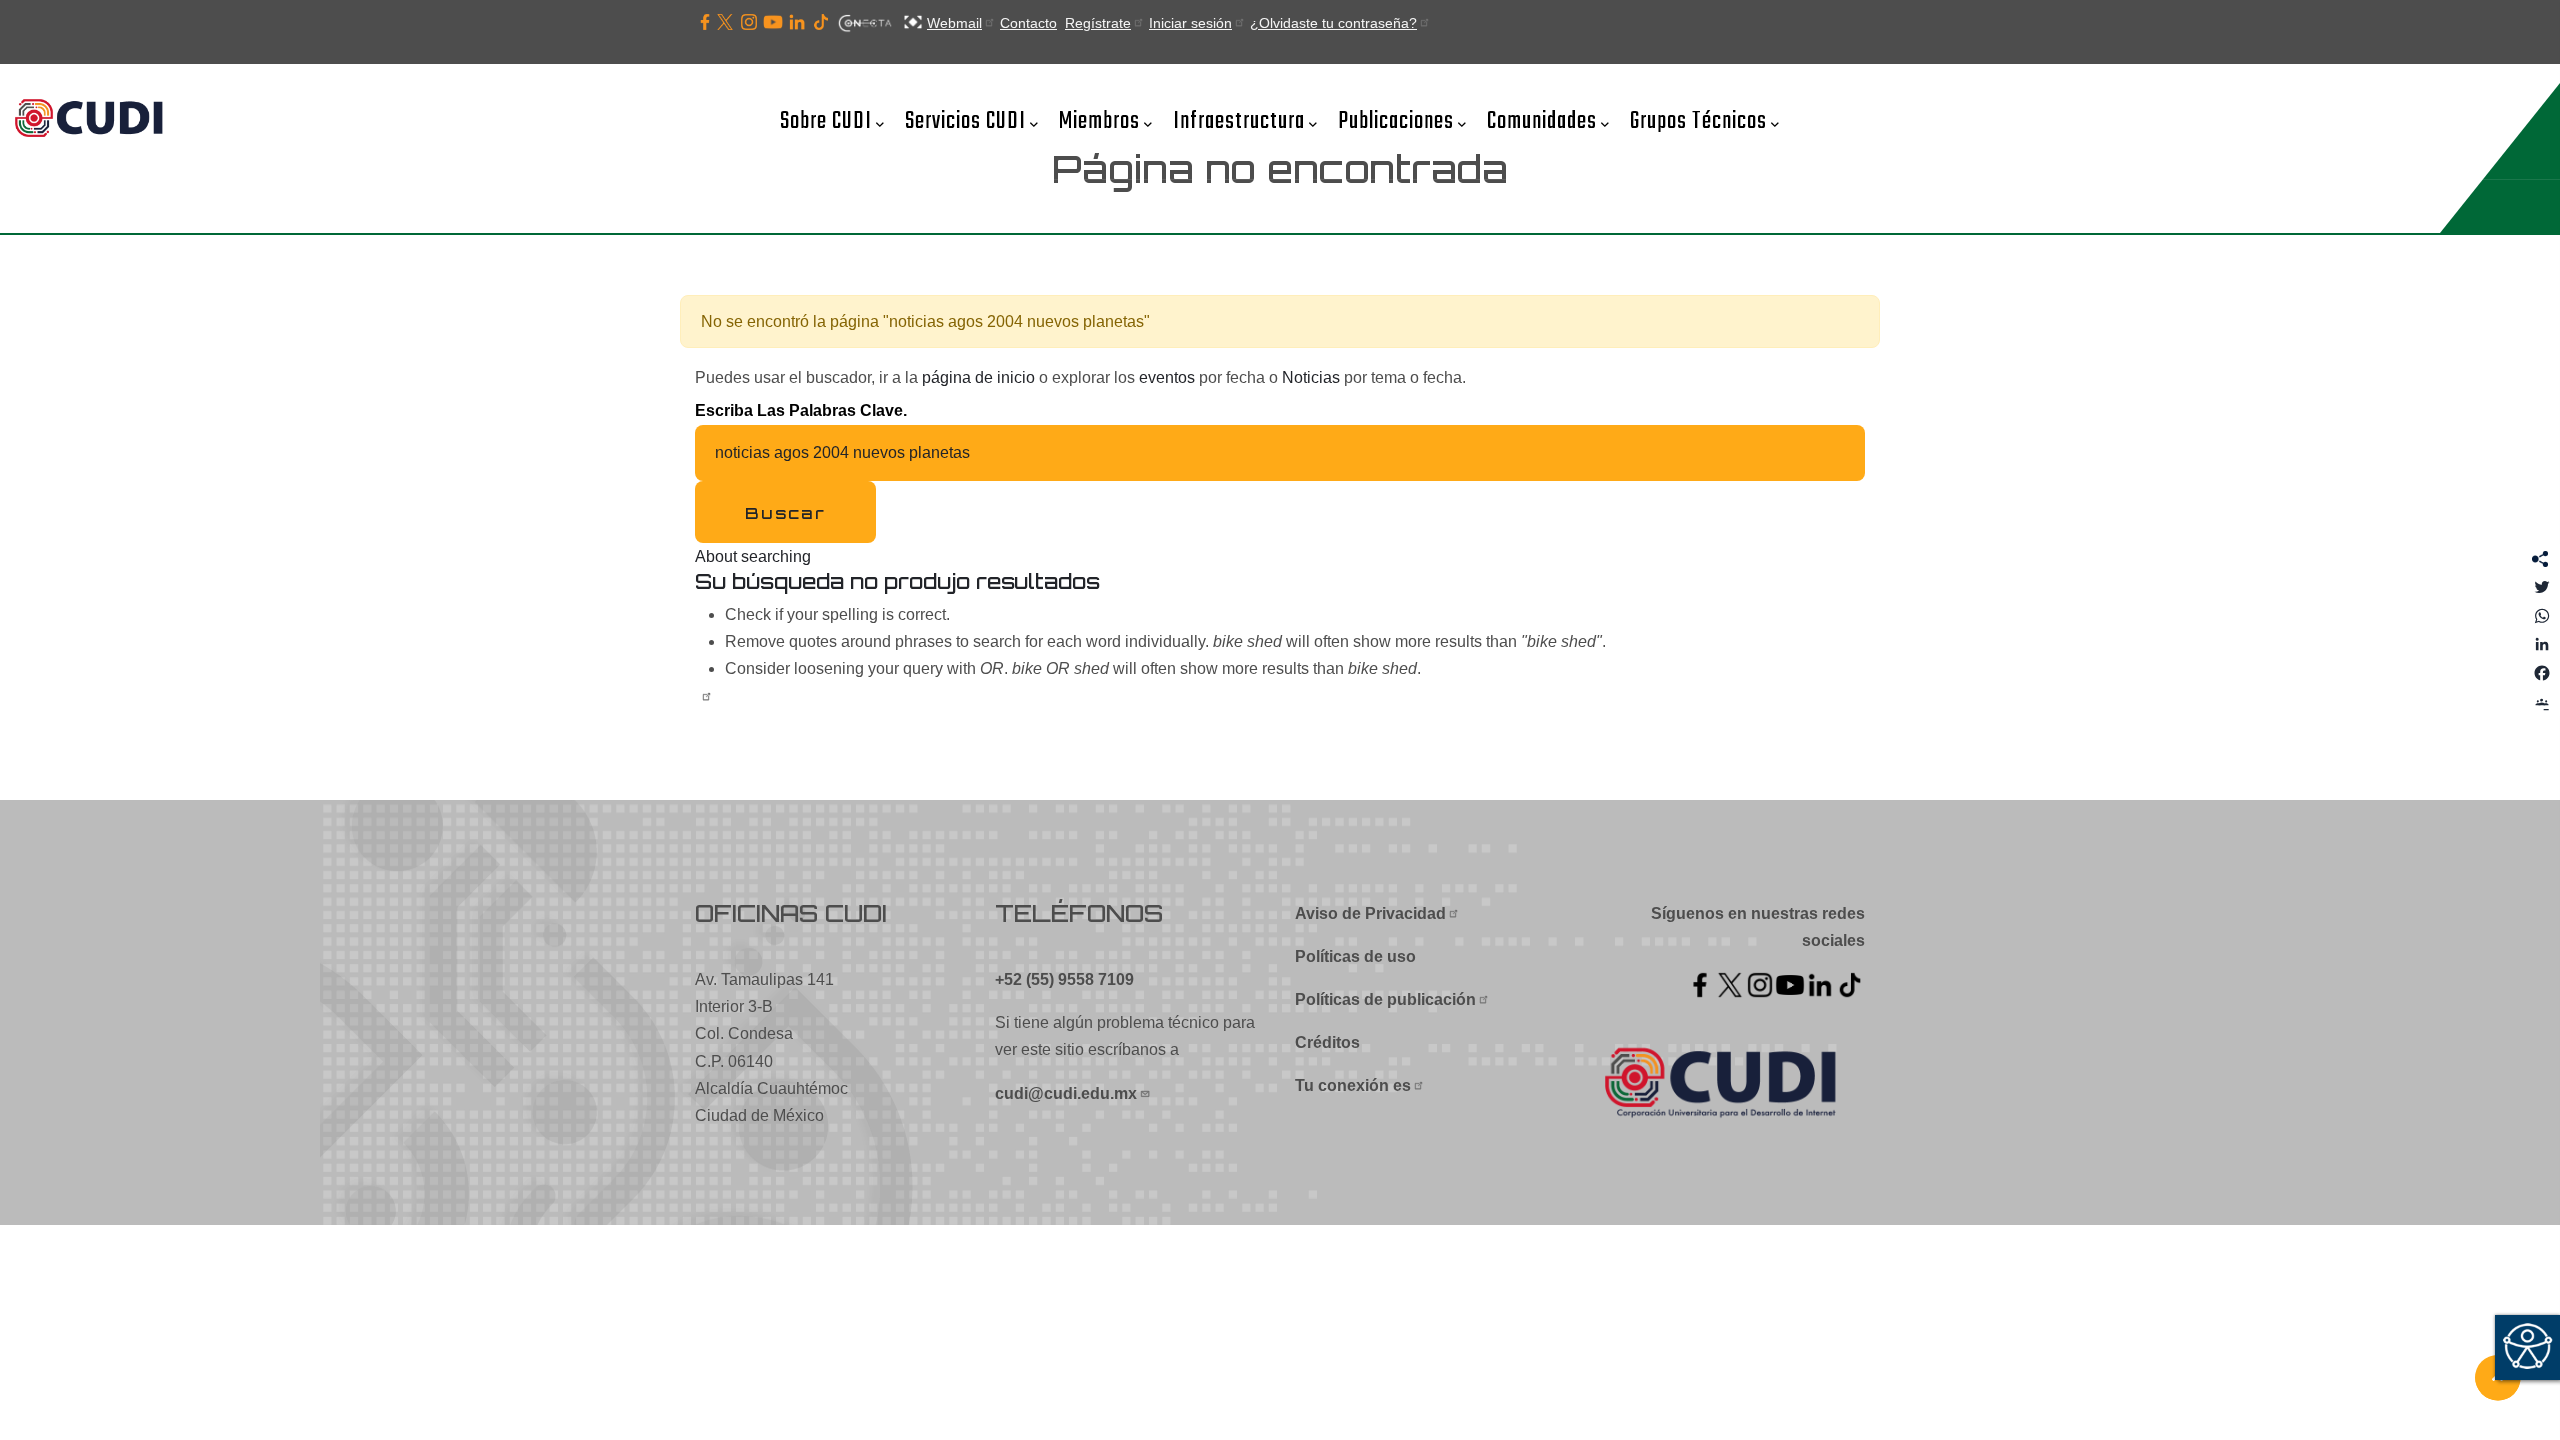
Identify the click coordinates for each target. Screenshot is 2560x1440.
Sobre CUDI (826, 121)
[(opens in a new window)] (705, 23)
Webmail (954, 23)
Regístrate (1098, 23)
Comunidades (1542, 121)
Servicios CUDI (965, 121)
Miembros (1099, 121)
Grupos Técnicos (1698, 121)
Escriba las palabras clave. (801, 410)
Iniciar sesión (1190, 23)
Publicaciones (1396, 121)
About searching (753, 556)
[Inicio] (95, 120)
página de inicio (978, 377)
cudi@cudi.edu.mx (1066, 1093)
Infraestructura (1239, 121)
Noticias (1311, 377)
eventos (1167, 377)
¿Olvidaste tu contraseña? (1333, 23)
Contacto (1028, 23)
